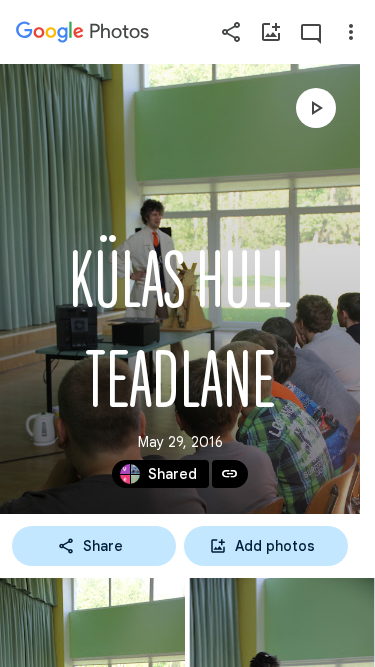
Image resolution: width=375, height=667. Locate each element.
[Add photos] (271, 32)
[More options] (351, 32)
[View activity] (311, 32)
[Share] (231, 32)
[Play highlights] (316, 108)
